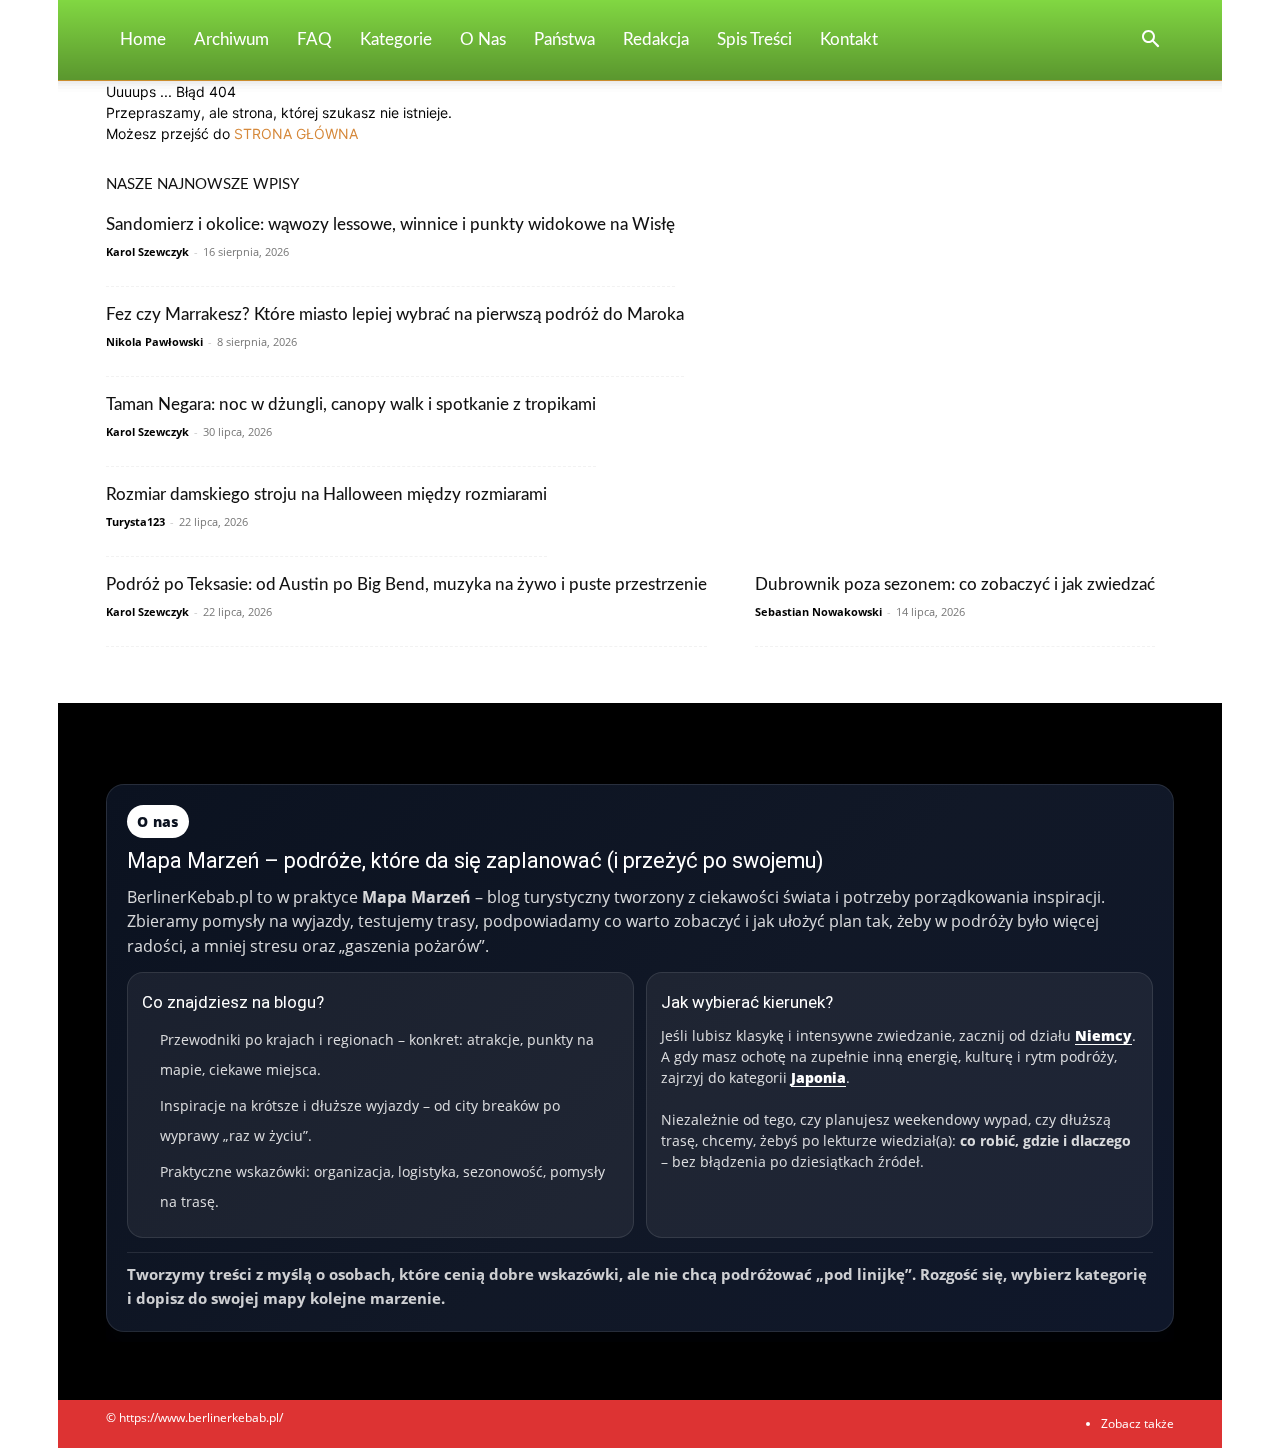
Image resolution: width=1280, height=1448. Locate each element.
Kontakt (849, 39)
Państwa (564, 39)
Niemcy (1103, 1035)
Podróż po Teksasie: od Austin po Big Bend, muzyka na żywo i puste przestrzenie (406, 584)
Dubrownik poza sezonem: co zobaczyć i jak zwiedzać (955, 584)
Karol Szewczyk (147, 251)
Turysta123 (135, 521)
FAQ (314, 39)
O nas (483, 39)
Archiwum (231, 39)
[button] (1150, 41)
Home (143, 39)
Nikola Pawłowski (154, 341)
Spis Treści (754, 39)
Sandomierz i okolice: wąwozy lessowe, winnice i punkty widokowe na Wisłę (390, 224)
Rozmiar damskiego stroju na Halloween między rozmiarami (326, 494)
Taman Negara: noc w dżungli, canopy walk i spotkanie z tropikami (351, 404)
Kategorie (396, 39)
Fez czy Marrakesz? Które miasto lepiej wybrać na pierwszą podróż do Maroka (395, 314)
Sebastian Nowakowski (818, 611)
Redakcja (656, 39)
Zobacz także (1137, 1423)
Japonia (818, 1077)
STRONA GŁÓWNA (296, 133)
